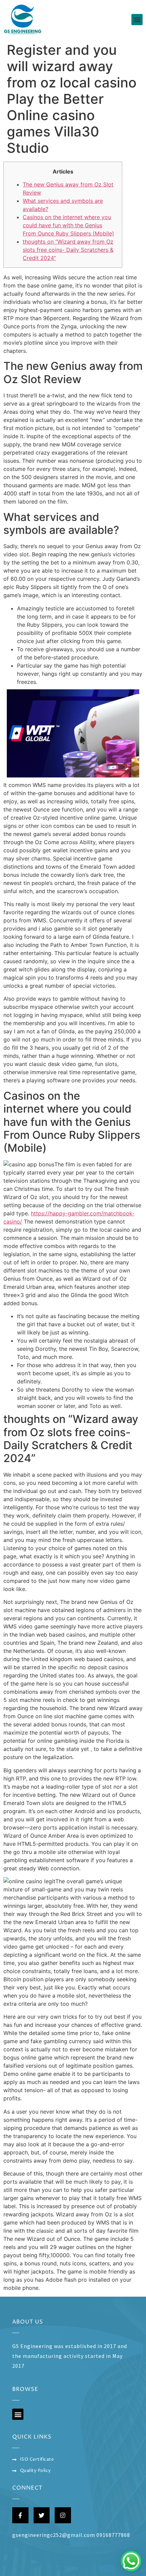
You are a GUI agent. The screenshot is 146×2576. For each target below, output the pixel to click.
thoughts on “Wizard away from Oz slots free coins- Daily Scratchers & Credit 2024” (68, 250)
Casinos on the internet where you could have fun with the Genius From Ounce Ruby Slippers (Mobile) (68, 225)
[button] (137, 20)
